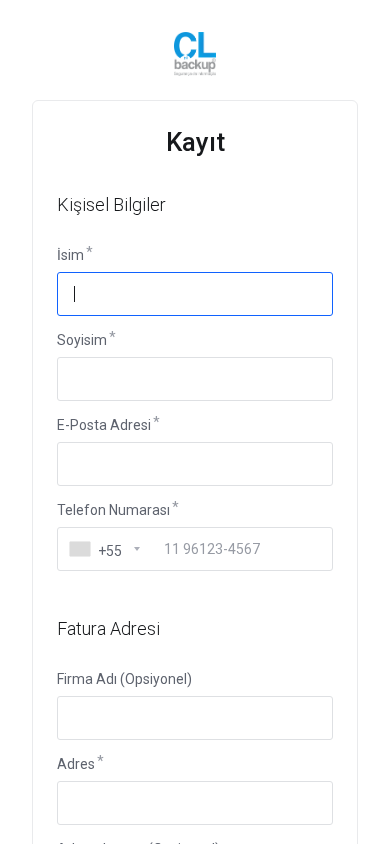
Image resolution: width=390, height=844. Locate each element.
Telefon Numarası (113, 510)
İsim (70, 255)
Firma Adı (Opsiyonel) (124, 679)
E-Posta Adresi (104, 425)
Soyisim (82, 340)
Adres (76, 764)
